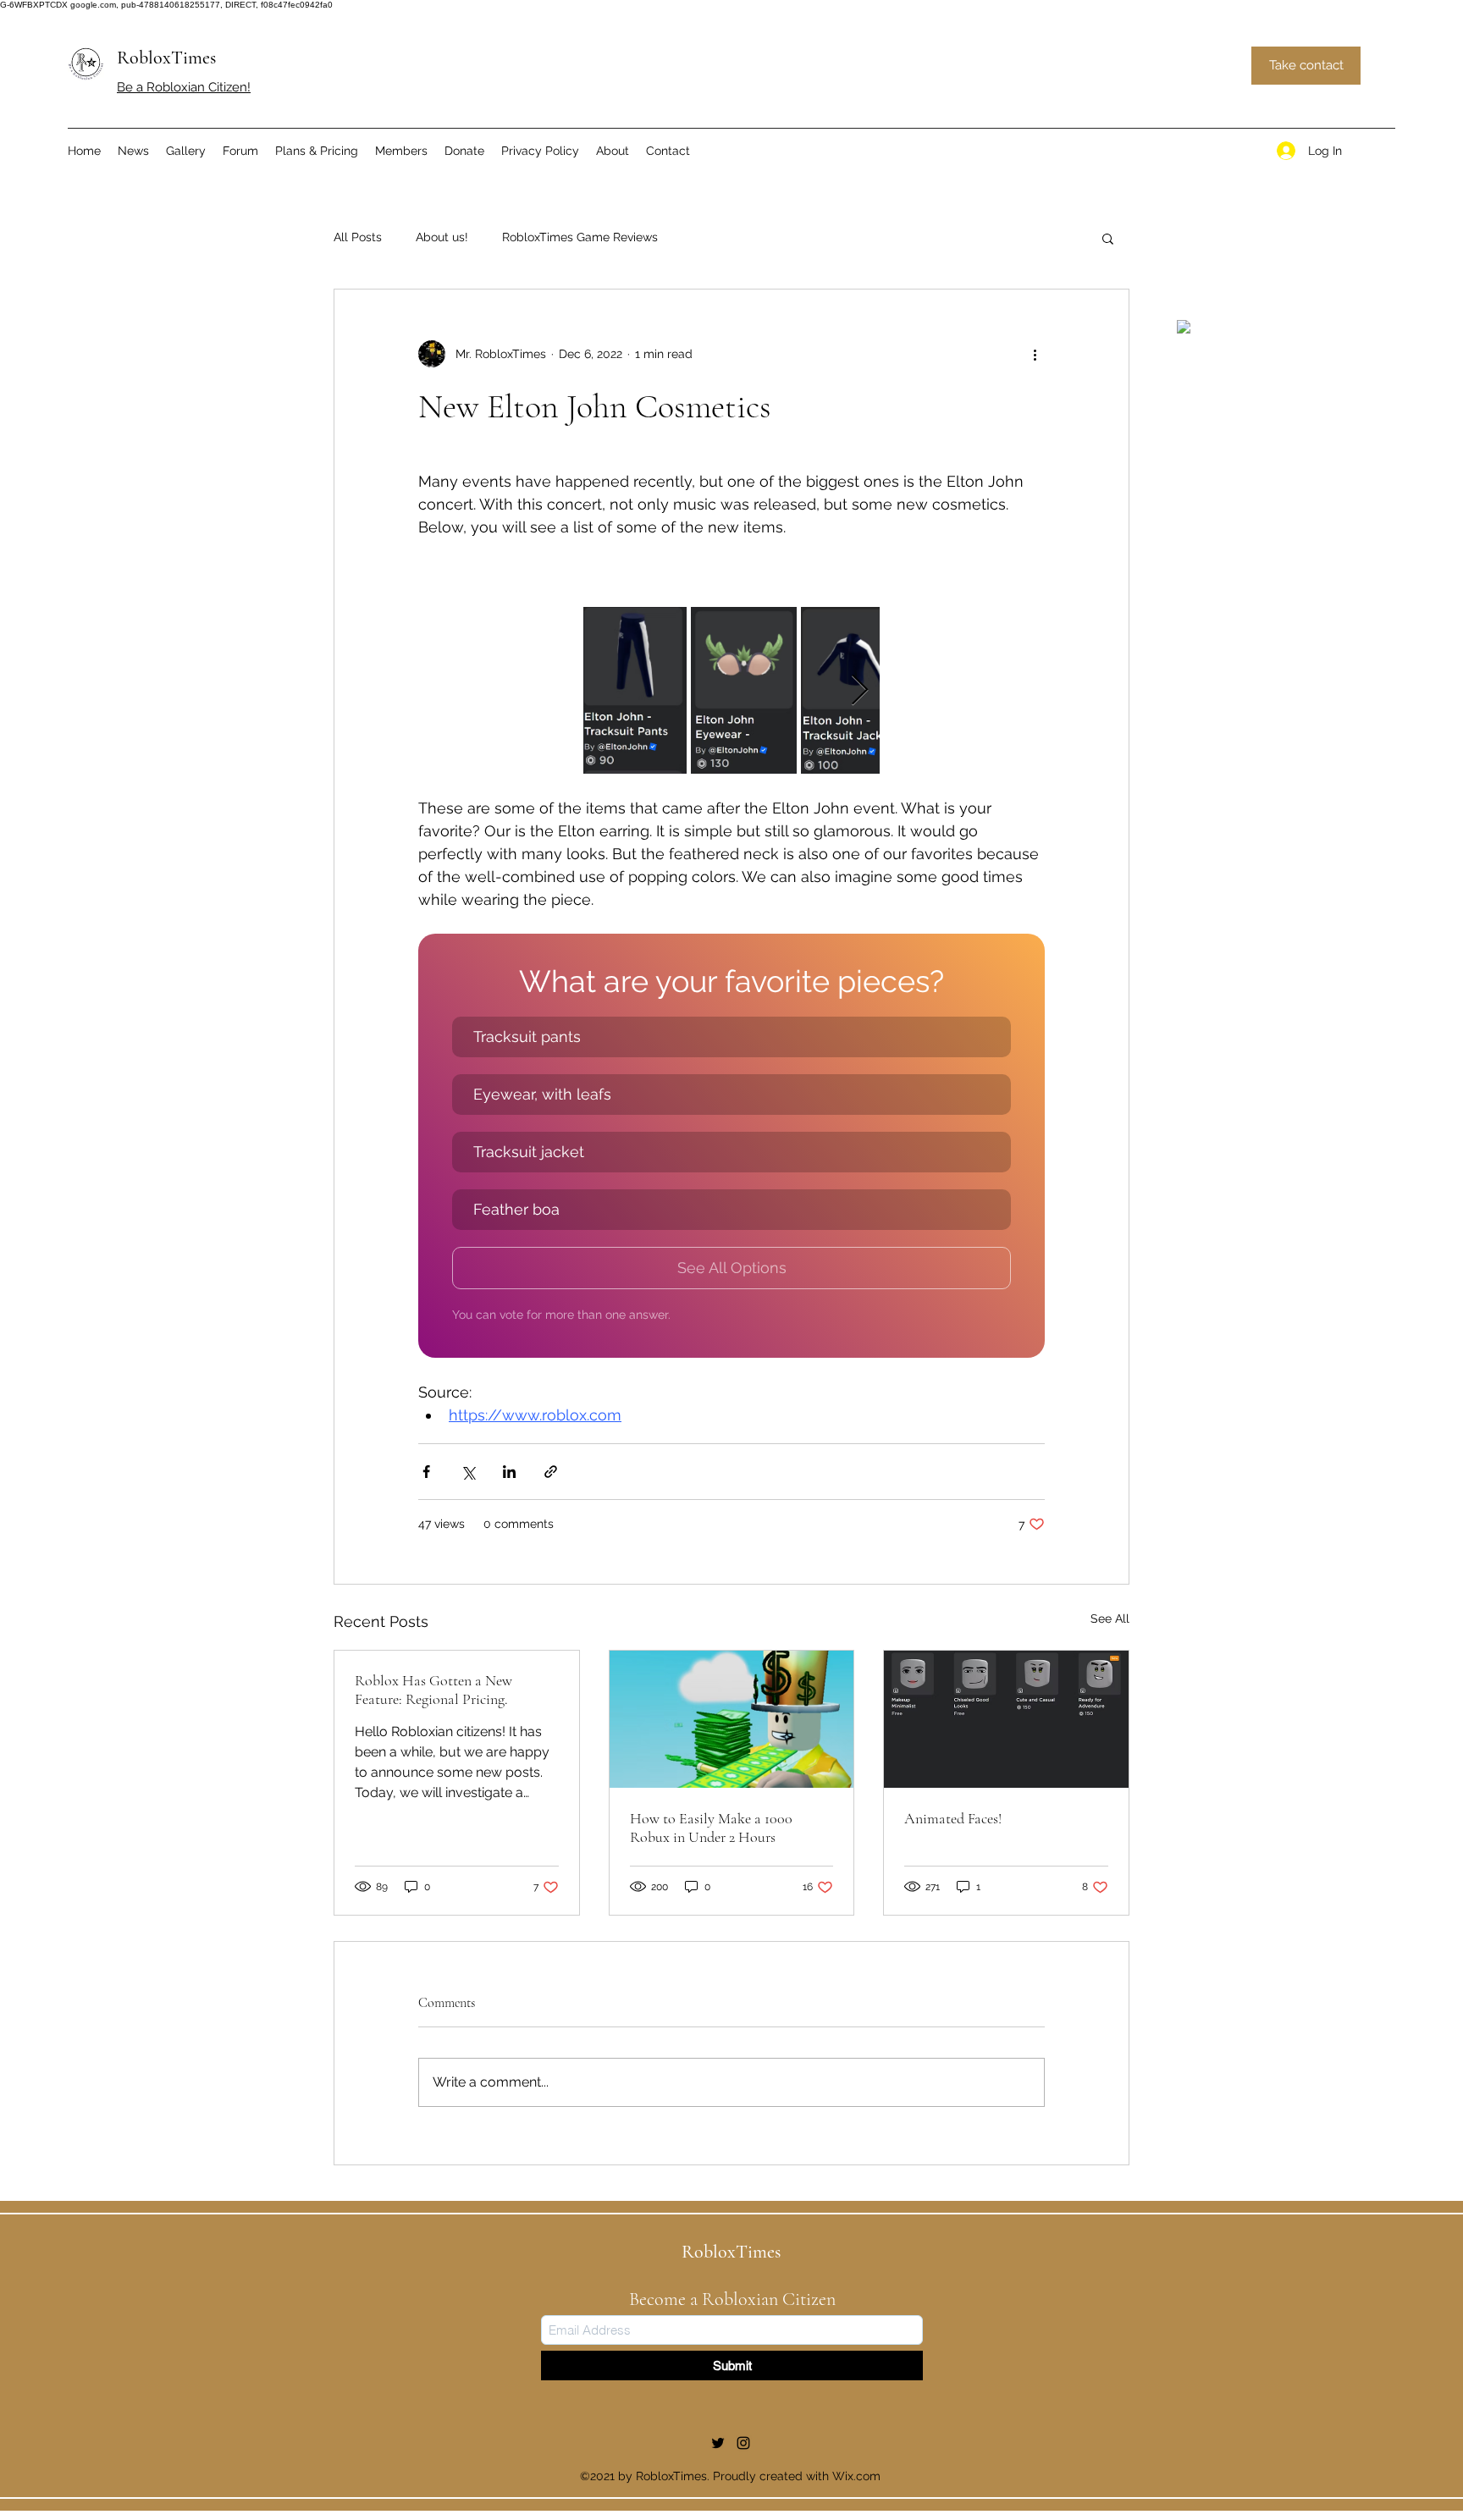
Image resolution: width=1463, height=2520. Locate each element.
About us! (442, 237)
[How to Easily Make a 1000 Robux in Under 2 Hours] (732, 1719)
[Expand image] (635, 690)
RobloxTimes (166, 58)
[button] (1108, 238)
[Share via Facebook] (426, 1472)
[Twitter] (718, 2443)
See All (1110, 1618)
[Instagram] (743, 2443)
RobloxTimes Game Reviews (580, 237)
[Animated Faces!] (1006, 1719)
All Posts (358, 237)
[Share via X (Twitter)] (468, 1472)
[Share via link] (551, 1472)
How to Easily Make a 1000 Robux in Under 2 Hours (711, 1828)
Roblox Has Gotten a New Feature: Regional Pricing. (433, 1690)
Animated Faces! (953, 1818)
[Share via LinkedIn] (509, 1472)
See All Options (732, 1268)
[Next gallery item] (860, 690)
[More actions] (1035, 354)
